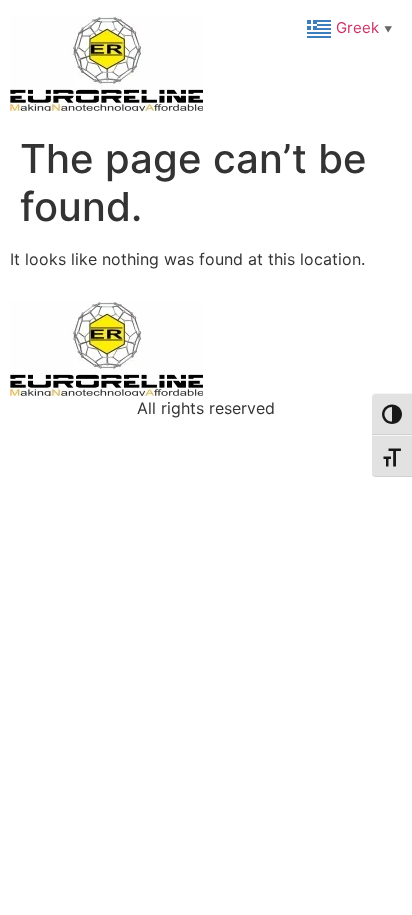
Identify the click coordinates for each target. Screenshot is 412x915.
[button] (352, 27)
